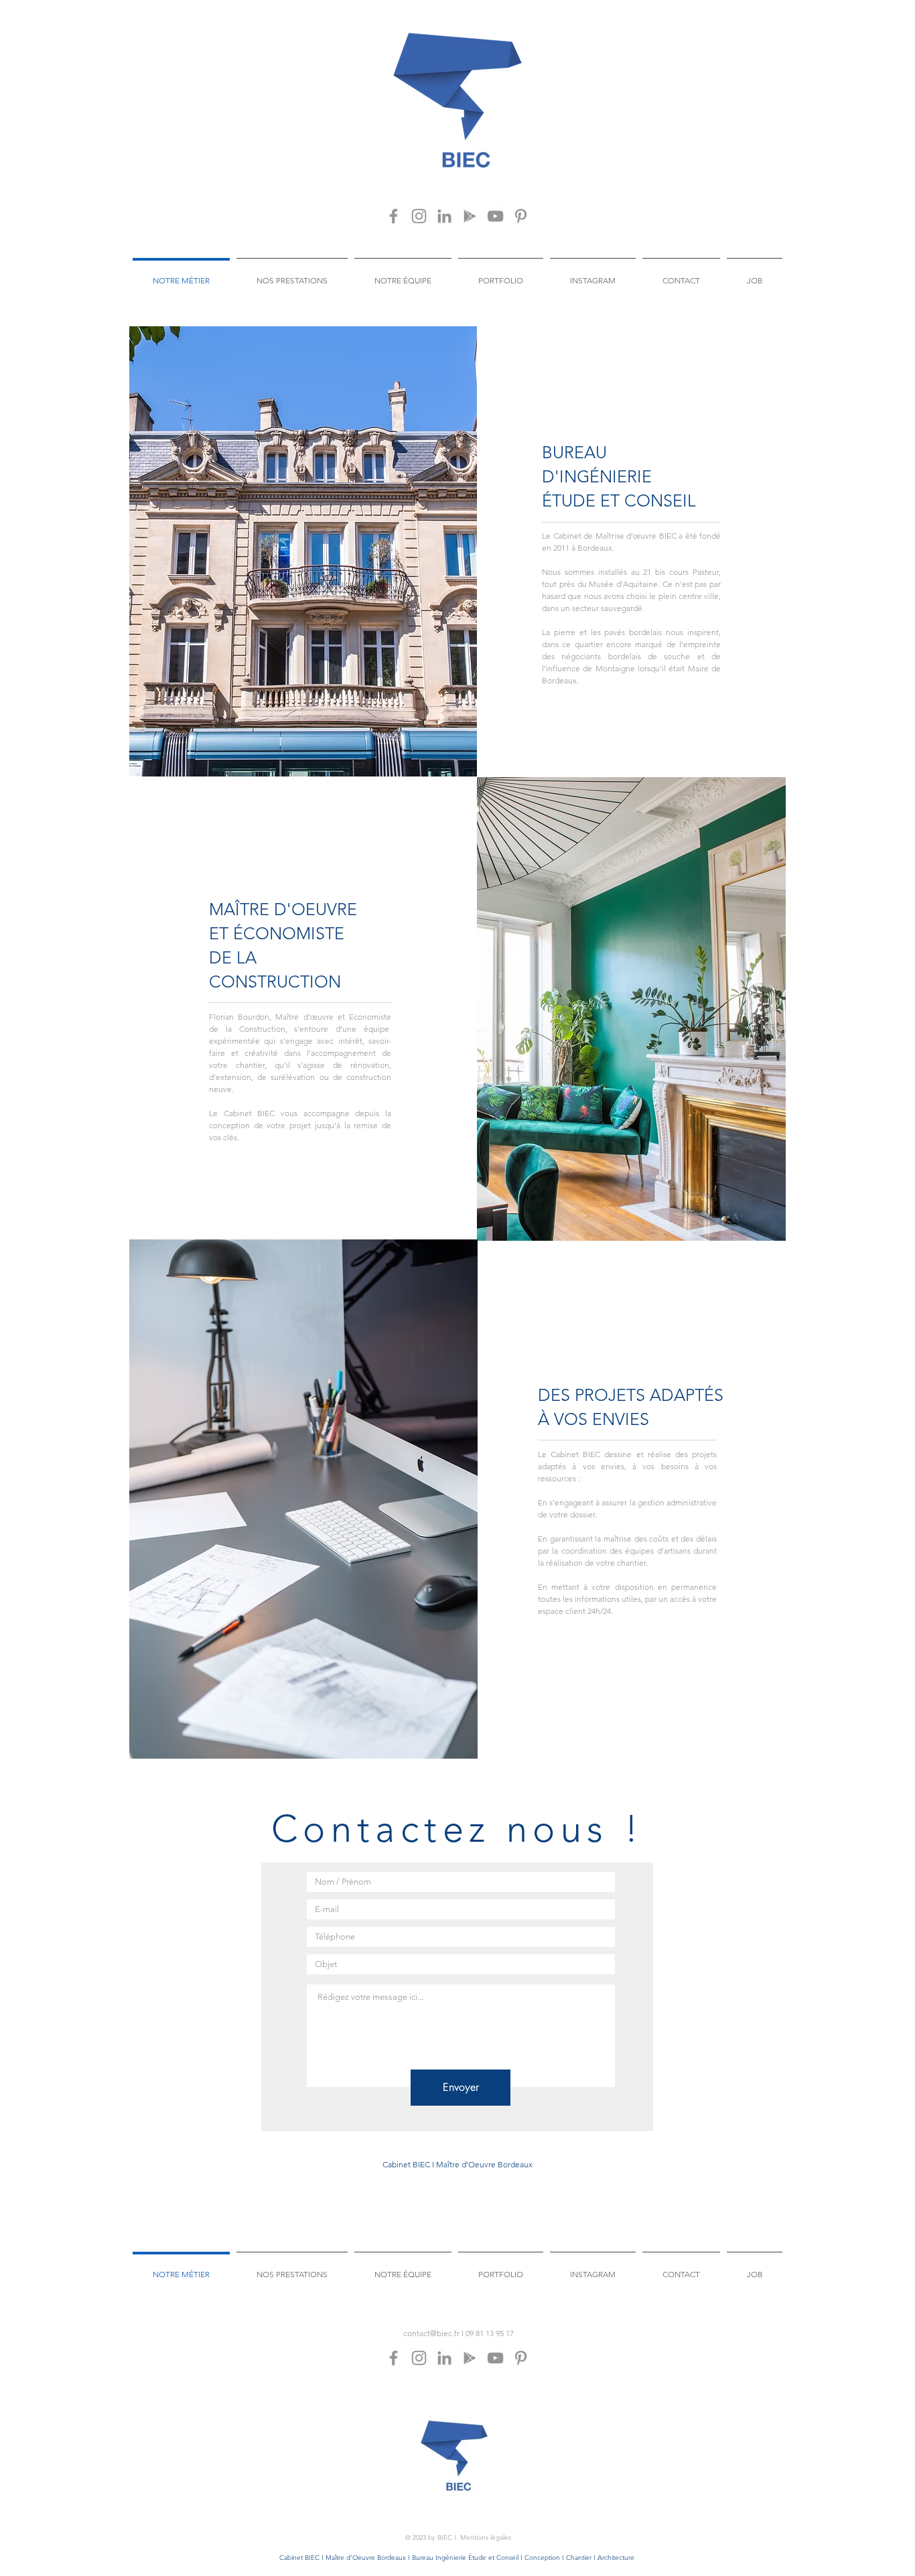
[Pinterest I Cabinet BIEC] (521, 216)
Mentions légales (486, 2537)
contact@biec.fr (431, 2333)
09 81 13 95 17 (490, 2333)
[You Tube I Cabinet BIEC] (495, 216)
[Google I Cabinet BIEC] (470, 216)
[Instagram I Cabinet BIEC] (419, 216)
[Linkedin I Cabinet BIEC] (444, 216)
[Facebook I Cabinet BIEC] (394, 216)
